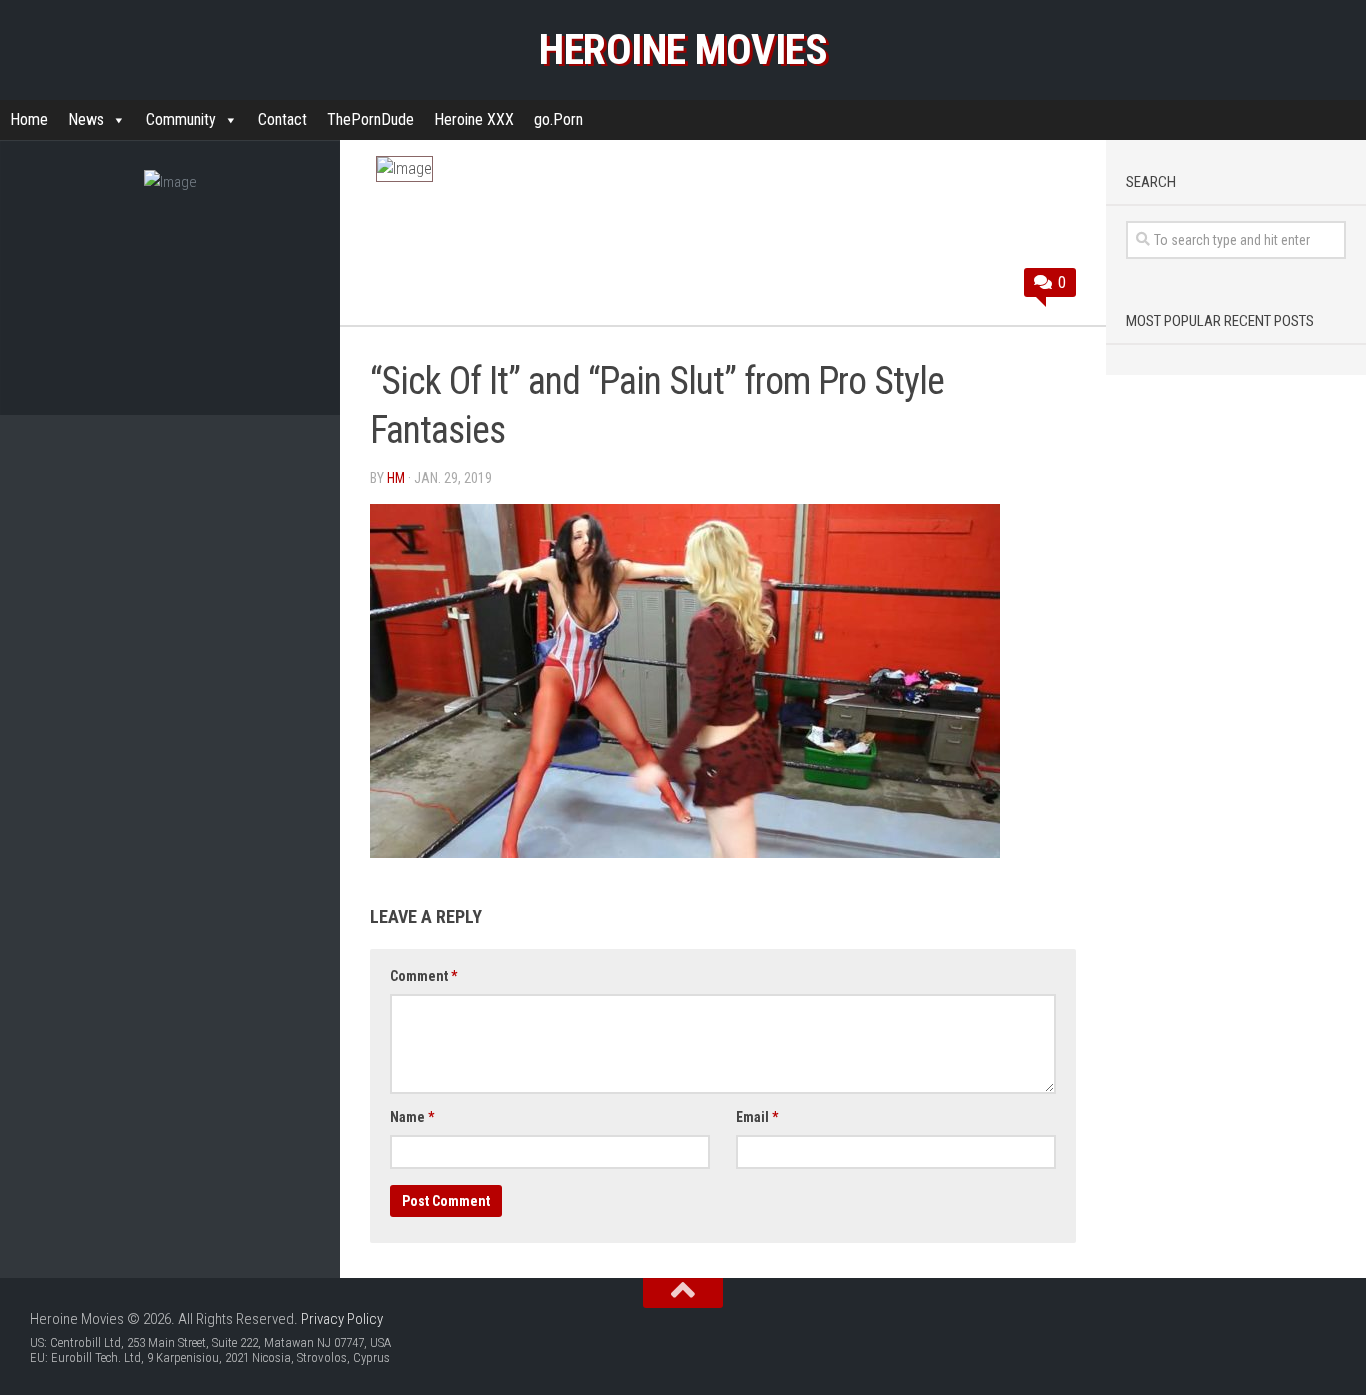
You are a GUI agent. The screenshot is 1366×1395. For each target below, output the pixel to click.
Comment (423, 976)
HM (396, 478)
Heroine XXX (474, 119)
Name (412, 1117)
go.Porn (558, 119)
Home (29, 119)
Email (757, 1117)
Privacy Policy (342, 1319)
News (86, 119)
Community (181, 119)
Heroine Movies (683, 49)
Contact (282, 119)
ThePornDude (370, 119)
